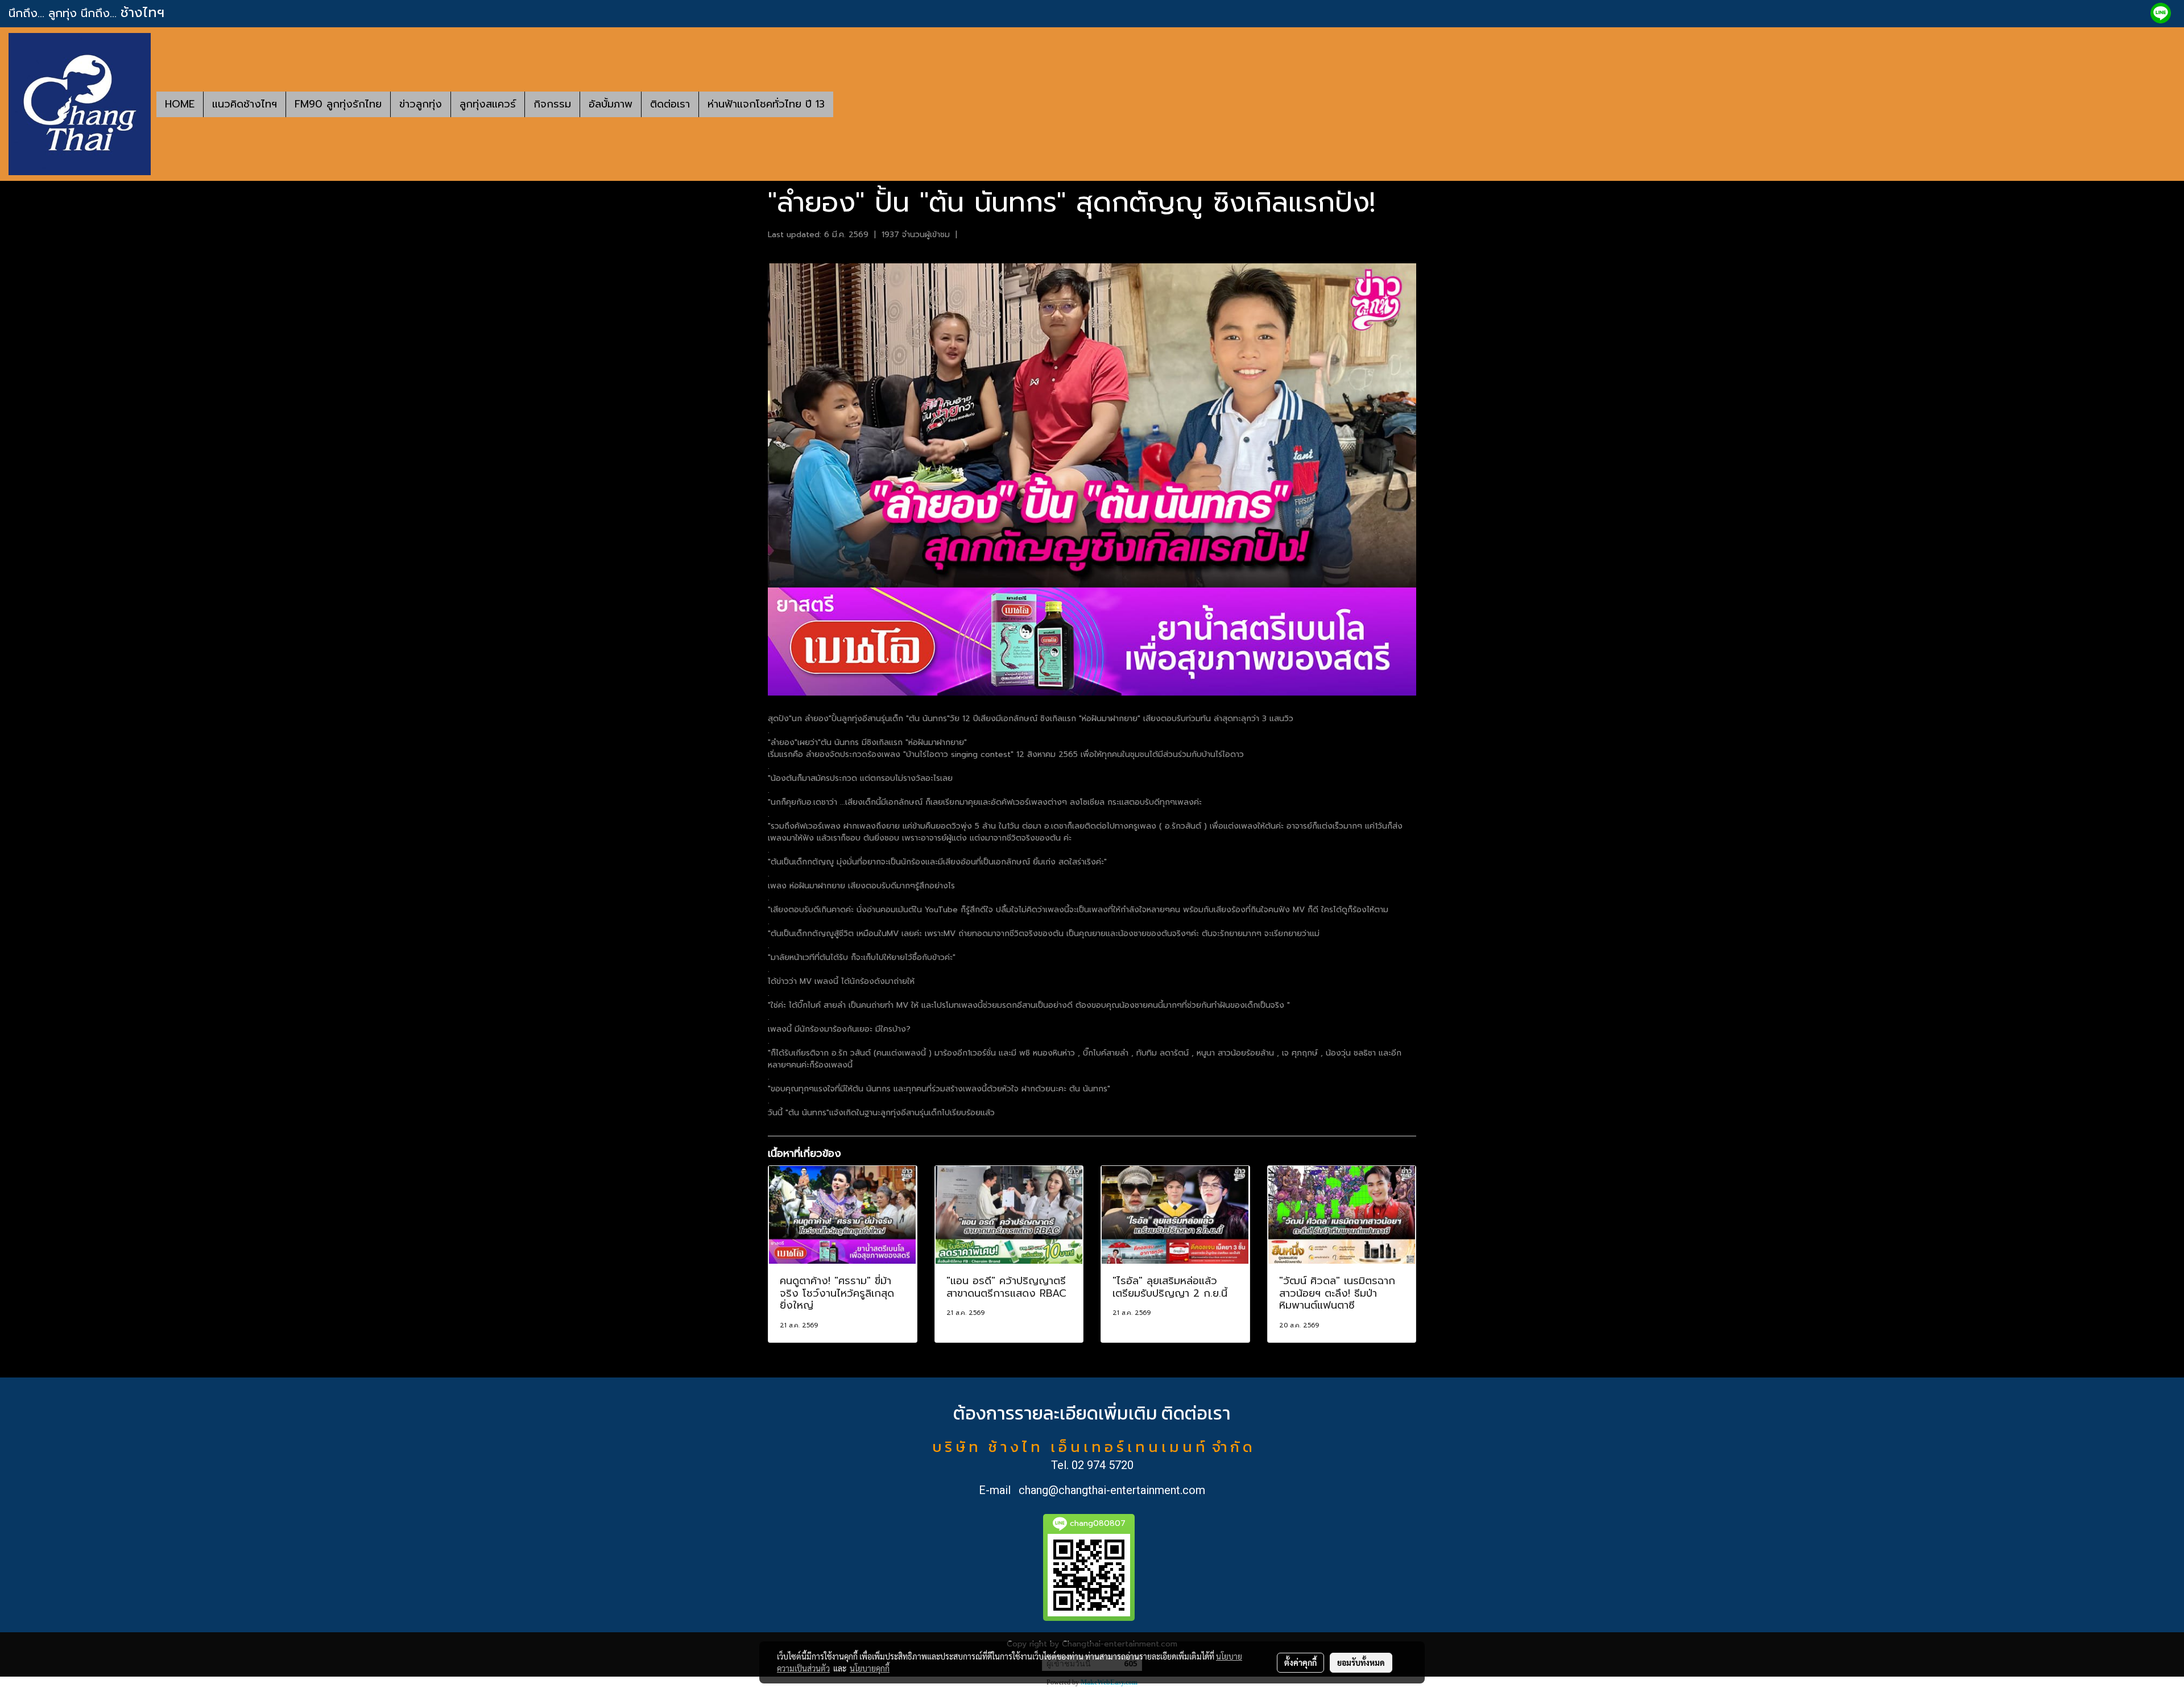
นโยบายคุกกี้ (870, 1668)
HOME (180, 104)
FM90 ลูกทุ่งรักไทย (338, 104)
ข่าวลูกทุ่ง (421, 104)
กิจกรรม (552, 104)
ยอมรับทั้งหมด (1361, 1662)
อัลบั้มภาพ (611, 104)
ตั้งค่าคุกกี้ (1300, 1662)
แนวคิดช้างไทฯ (245, 104)
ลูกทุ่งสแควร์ (488, 104)
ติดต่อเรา (670, 104)
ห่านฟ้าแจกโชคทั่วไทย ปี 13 (766, 104)
